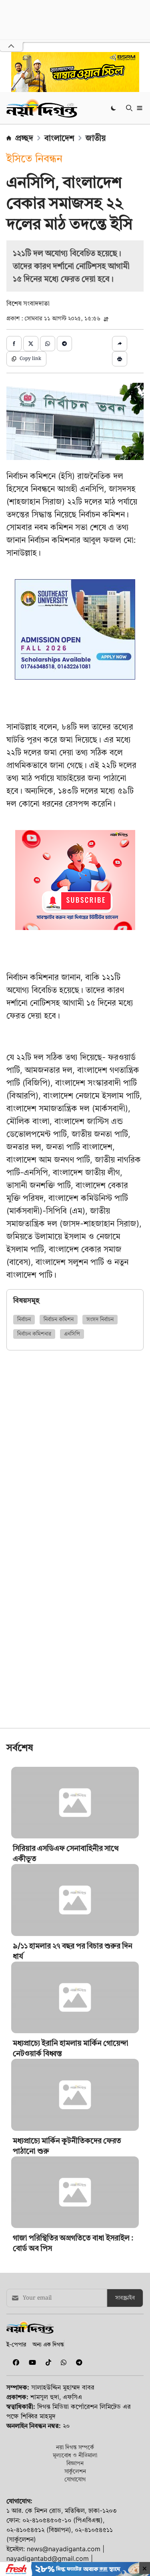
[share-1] (14, 344)
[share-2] (31, 344)
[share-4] (64, 344)
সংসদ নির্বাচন (100, 1320)
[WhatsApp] (62, 2362)
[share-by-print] (120, 359)
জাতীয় (96, 138)
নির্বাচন (24, 1320)
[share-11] (120, 344)
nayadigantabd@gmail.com (48, 2558)
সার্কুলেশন (75, 2471)
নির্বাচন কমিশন (59, 1320)
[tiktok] (47, 2362)
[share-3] (48, 344)
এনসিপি (72, 1334)
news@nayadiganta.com (64, 2549)
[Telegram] (76, 2362)
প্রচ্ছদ (24, 138)
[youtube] (31, 2362)
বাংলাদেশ (59, 138)
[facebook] (14, 2362)
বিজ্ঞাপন (75, 2463)
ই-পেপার (16, 2344)
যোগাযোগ (75, 2479)
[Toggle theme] (114, 108)
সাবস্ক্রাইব (125, 2298)
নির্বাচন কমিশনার (34, 1334)
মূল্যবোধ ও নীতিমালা (75, 2455)
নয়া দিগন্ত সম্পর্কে (75, 2447)
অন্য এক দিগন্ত (48, 2344)
